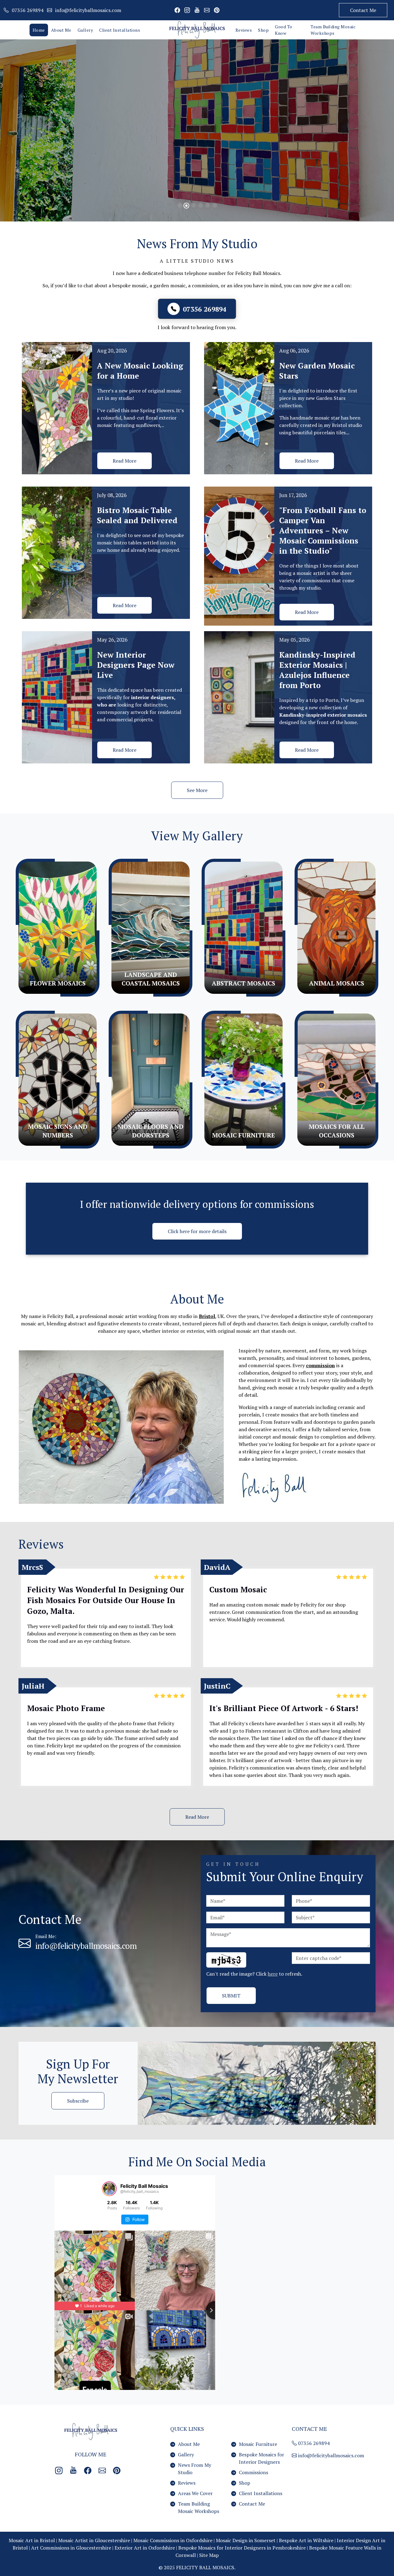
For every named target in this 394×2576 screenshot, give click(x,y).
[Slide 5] (208, 205)
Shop (263, 30)
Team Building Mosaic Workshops (333, 30)
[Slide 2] (187, 206)
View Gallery (169, 137)
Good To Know (284, 30)
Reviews (244, 30)
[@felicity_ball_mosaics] (109, 2189)
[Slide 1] (180, 205)
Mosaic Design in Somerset (246, 2540)
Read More (125, 461)
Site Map (209, 2555)
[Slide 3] (194, 205)
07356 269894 (313, 2443)
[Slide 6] (215, 205)
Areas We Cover (195, 2493)
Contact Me (363, 10)
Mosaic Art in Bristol (32, 2540)
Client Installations (120, 30)
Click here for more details (197, 1231)
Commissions (253, 2472)
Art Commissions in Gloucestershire (71, 2548)
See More (197, 790)
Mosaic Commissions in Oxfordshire (173, 2540)
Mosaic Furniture (258, 2444)
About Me (61, 30)
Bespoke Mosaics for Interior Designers (261, 2458)
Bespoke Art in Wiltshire (306, 2540)
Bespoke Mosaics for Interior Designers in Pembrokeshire (242, 2548)
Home (39, 30)
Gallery (85, 30)
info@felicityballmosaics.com (86, 1946)
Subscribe (78, 2101)
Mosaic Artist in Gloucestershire (94, 2540)
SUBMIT (231, 1996)
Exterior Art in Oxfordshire (145, 2548)
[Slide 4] (201, 205)
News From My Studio (195, 2469)
